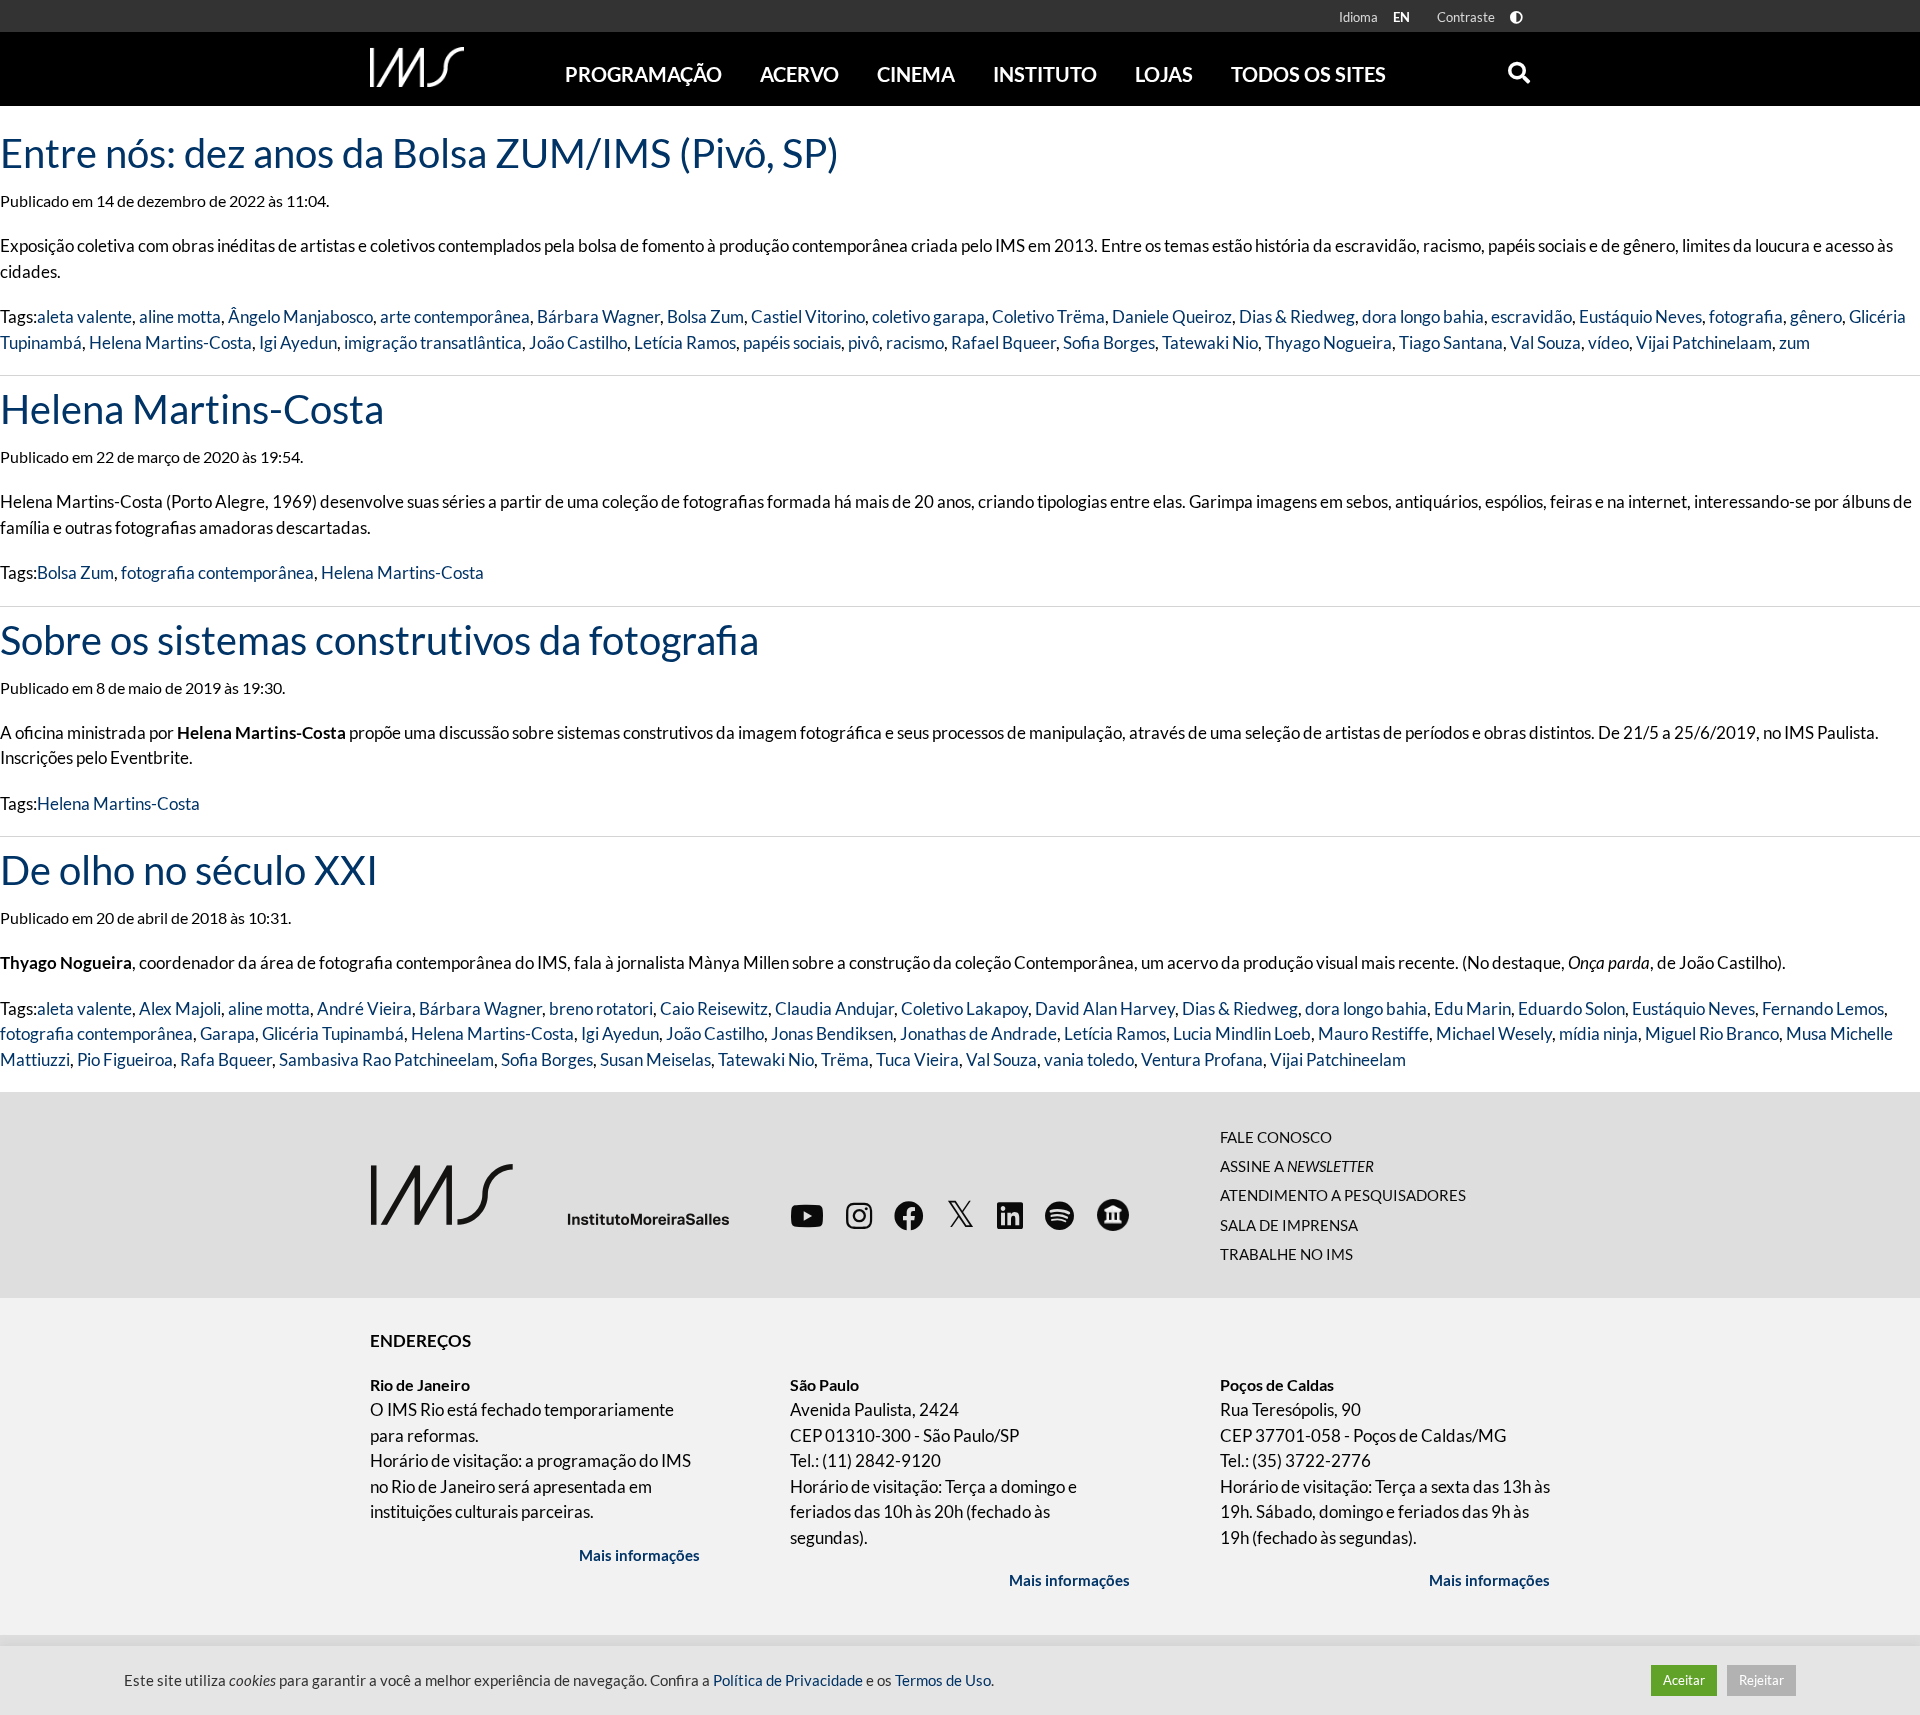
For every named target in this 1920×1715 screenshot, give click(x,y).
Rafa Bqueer (226, 1059)
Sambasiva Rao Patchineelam (386, 1059)
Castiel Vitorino (808, 316)
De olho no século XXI (189, 870)
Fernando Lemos (1823, 1008)
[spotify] (1059, 1215)
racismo (915, 342)
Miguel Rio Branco (1712, 1033)
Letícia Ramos (685, 342)
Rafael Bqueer (1003, 342)
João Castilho (578, 342)
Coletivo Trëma (1048, 316)
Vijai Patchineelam (1338, 1059)
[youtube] (807, 1215)
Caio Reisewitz (714, 1008)
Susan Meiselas (655, 1059)
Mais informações (639, 1555)
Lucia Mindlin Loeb (1242, 1033)
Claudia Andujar (834, 1008)
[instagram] (859, 1215)
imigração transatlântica (433, 342)
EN (1401, 17)
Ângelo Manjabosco (300, 316)
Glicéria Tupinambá (333, 1033)
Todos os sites (1308, 74)
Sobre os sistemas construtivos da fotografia (379, 640)
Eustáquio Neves (1640, 316)
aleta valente (84, 316)
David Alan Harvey (1105, 1008)
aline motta (180, 316)
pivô (863, 342)
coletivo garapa (928, 316)
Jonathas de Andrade (978, 1033)
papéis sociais (792, 342)
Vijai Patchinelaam (1704, 342)
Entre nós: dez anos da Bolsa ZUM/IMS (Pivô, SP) (419, 153)
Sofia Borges (1109, 342)
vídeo (1608, 342)
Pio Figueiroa (125, 1059)
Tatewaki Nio (1210, 342)
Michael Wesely (1494, 1033)
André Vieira (364, 1008)
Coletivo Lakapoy (964, 1008)
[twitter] (960, 1215)
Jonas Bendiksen (832, 1033)
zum (1794, 342)
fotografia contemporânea (217, 572)
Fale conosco (1276, 1137)
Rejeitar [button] (1761, 1680)
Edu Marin (1472, 1008)
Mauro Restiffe (1373, 1033)
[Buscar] (1519, 68)
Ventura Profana (1202, 1059)
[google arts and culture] (1113, 1215)
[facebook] (909, 1215)
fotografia (1746, 316)
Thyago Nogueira (1328, 342)
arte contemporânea (455, 316)
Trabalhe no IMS (1286, 1254)
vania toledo (1089, 1059)
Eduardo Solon (1571, 1008)
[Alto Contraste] (1516, 17)
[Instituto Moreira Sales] (549, 1192)
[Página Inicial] (417, 67)
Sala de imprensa (1289, 1225)
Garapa (227, 1033)
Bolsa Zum (705, 316)
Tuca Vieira (917, 1059)
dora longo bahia (1423, 316)
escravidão (1531, 316)
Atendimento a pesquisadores (1343, 1195)
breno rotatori (601, 1008)
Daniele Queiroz (1172, 316)
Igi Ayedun (298, 342)
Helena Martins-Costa (170, 342)
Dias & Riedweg (1297, 316)
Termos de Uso (943, 1680)
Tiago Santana (1451, 342)
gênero (1816, 316)
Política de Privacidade (788, 1680)
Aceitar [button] (1684, 1680)
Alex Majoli (180, 1008)
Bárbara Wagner (598, 316)
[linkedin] (1010, 1215)
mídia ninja (1598, 1033)
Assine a (1297, 1166)
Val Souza (1545, 342)
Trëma (845, 1059)
